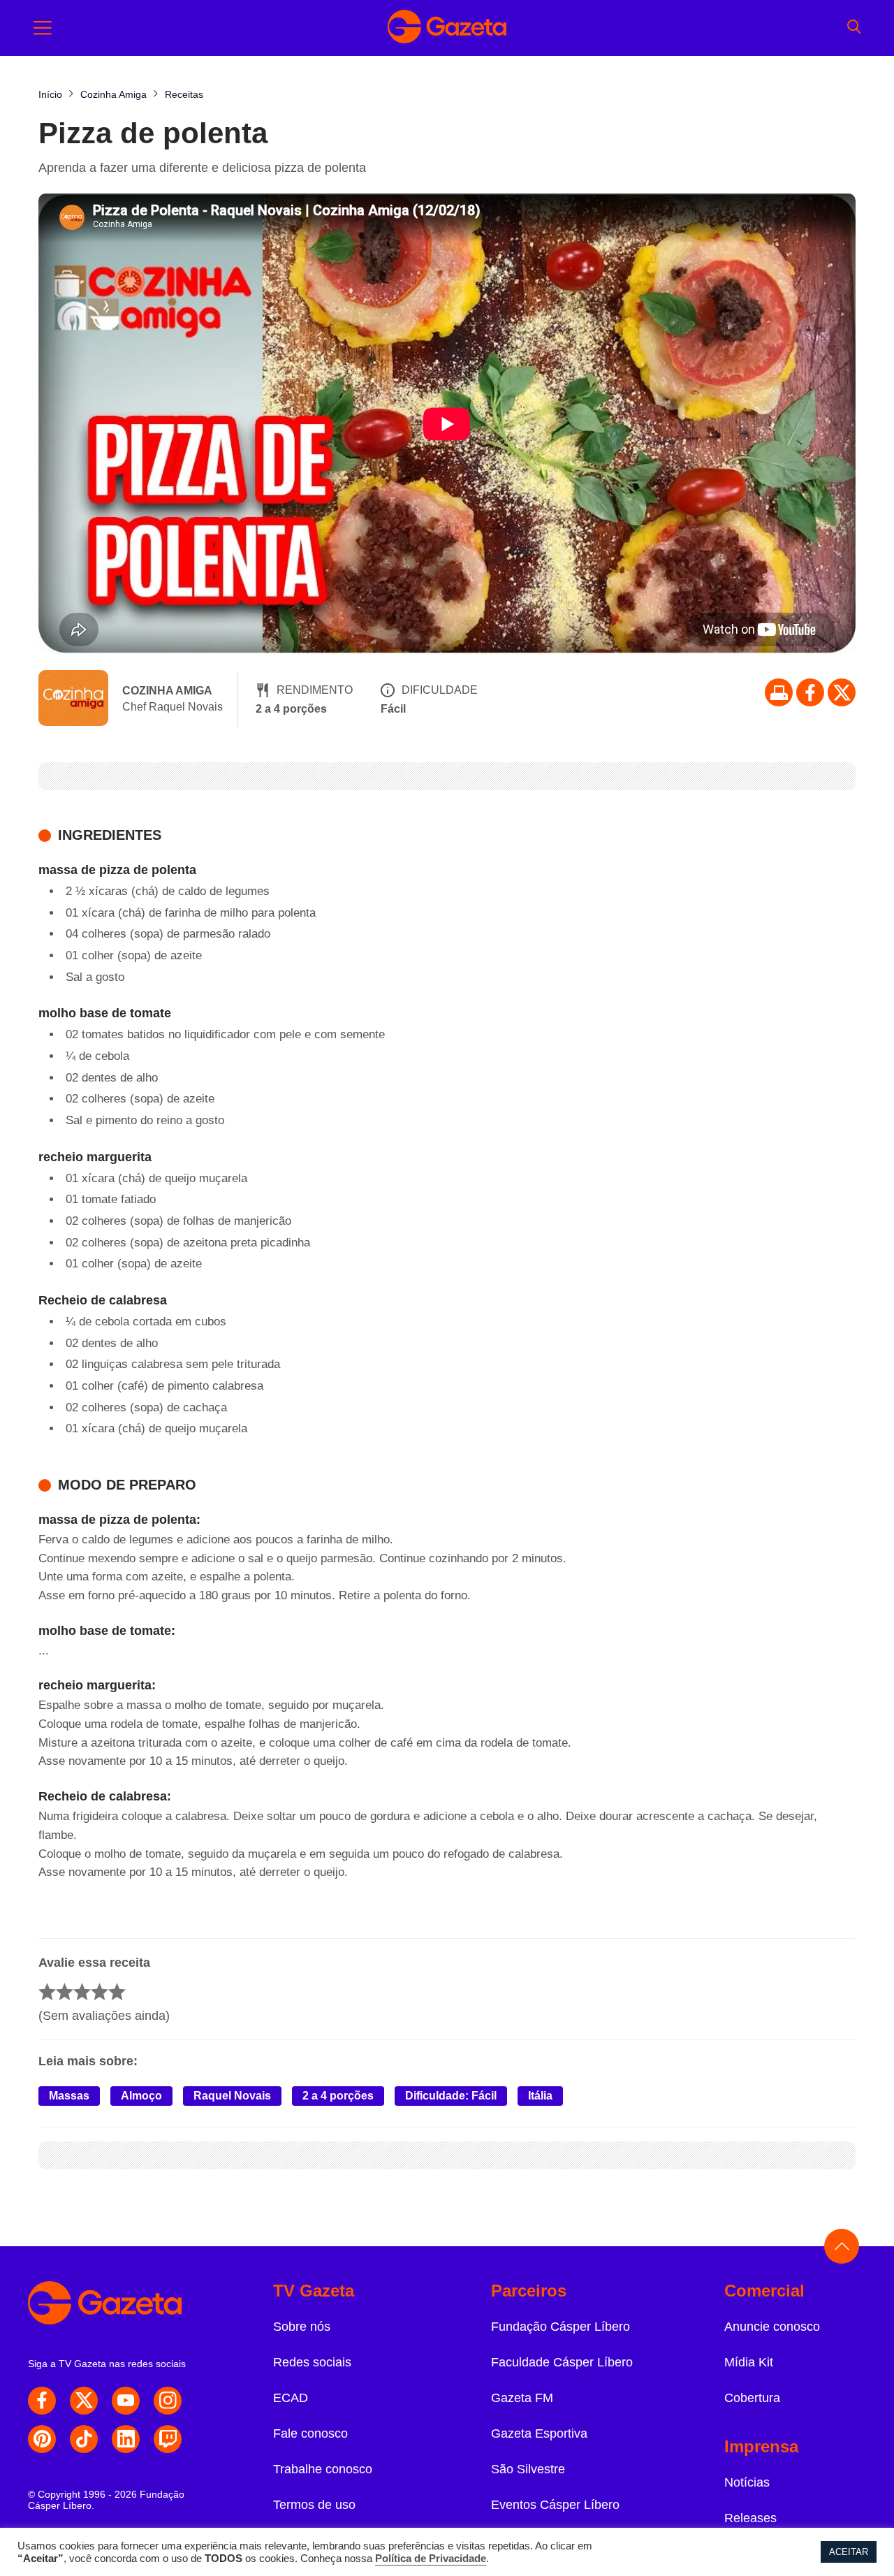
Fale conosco (310, 2433)
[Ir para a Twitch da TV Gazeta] (168, 2439)
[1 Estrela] (47, 1992)
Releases (750, 2518)
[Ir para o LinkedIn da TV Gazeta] (126, 2439)
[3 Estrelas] (82, 1992)
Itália (540, 2096)
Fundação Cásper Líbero (560, 2327)
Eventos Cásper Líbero (555, 2505)
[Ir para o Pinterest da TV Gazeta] (42, 2439)
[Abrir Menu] (43, 28)
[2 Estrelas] (65, 1992)
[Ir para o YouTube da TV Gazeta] (126, 2401)
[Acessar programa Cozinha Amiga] (73, 699)
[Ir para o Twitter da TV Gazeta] (842, 692)
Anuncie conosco (772, 2327)
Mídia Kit (749, 2362)
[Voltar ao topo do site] (842, 2246)
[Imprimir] (779, 692)
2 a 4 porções (338, 2096)
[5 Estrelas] (117, 1992)
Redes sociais (312, 2362)
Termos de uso (314, 2505)
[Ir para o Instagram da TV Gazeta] (168, 2401)
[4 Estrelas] (100, 1992)
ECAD (291, 2398)
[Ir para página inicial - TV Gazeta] (447, 28)
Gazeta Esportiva (539, 2433)
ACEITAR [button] (849, 2552)
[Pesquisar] (854, 28)
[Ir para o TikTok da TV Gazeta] (84, 2439)
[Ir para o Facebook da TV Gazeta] (810, 692)
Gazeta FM (522, 2398)
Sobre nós (302, 2327)
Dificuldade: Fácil (451, 2096)
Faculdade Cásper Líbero (562, 2362)
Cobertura (752, 2398)
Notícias (747, 2482)
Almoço (141, 2096)
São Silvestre (528, 2469)
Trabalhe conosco (323, 2469)
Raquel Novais (232, 2096)
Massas (69, 2096)
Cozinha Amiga (167, 691)
